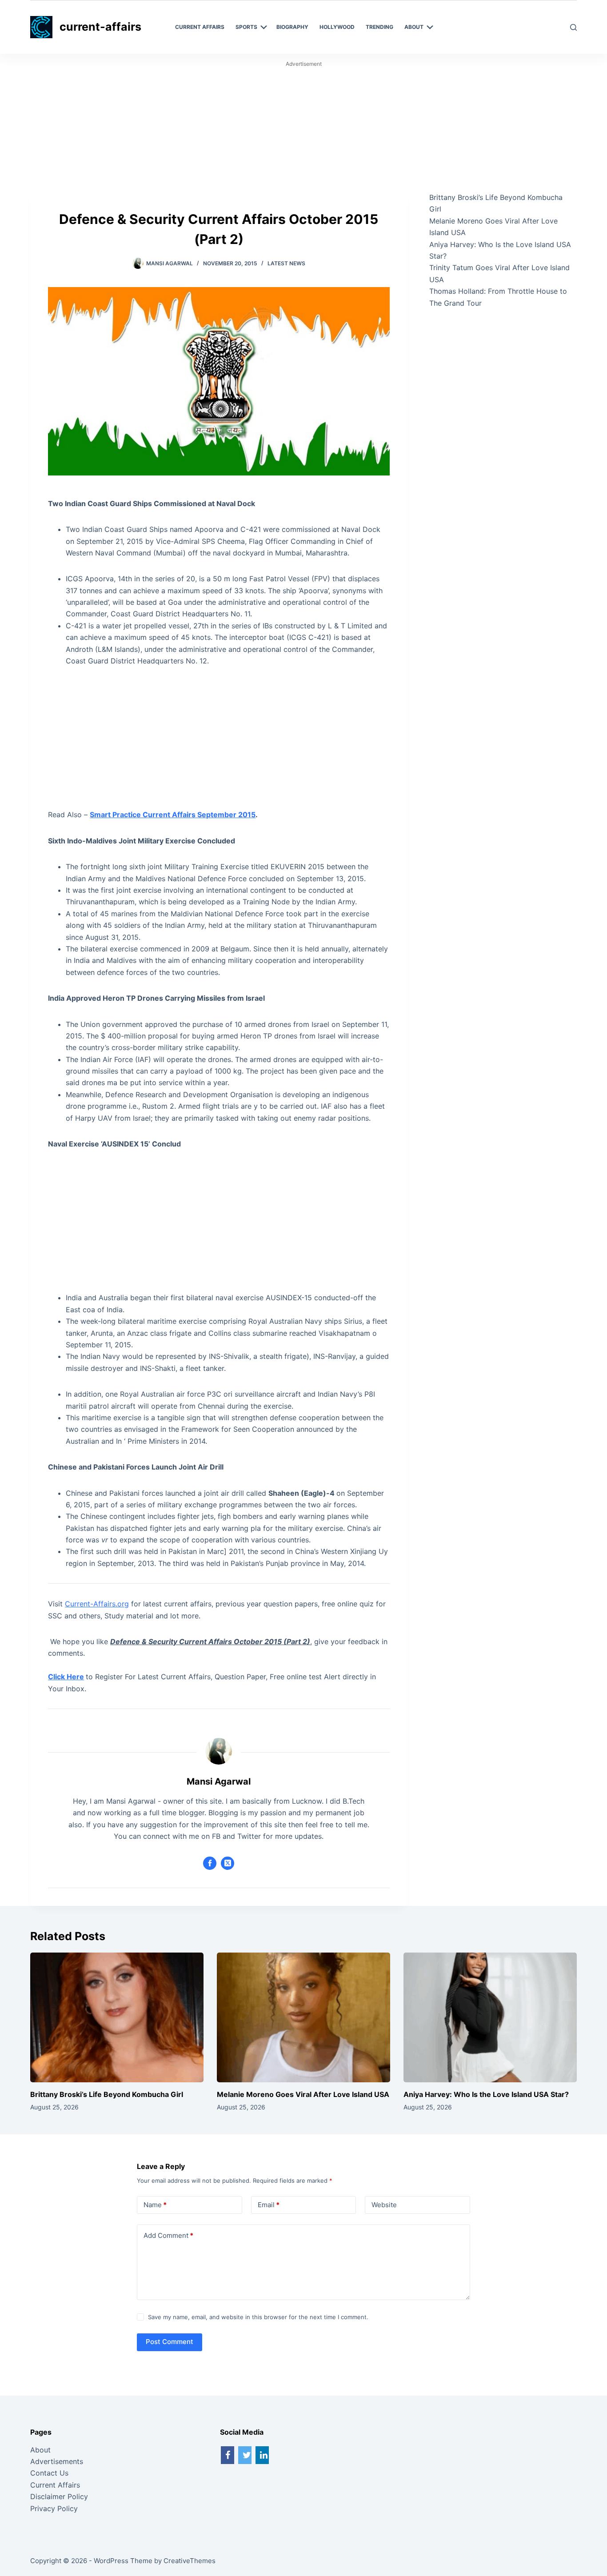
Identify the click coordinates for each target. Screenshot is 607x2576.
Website (384, 2205)
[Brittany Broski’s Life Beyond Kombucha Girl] (117, 2017)
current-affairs (100, 27)
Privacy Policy (54, 2508)
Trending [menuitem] (379, 27)
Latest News (286, 263)
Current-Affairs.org (97, 1604)
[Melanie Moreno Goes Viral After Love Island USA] (303, 2017)
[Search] (573, 27)
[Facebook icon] (210, 1863)
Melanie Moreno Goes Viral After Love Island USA (303, 2094)
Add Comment (168, 2235)
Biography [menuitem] (292, 27)
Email (269, 2205)
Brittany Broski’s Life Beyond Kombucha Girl (107, 2094)
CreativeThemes (190, 2561)
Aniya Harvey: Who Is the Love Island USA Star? (486, 2094)
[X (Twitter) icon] (228, 1863)
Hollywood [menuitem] (337, 27)
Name (155, 2205)
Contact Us (49, 2473)
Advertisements (57, 2461)
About (40, 2450)
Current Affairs (55, 2485)
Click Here (66, 1677)
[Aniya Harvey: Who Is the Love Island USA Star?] (490, 2017)
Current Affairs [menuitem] (200, 27)
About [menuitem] (414, 27)
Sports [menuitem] (246, 27)
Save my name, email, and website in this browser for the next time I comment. (258, 2317)
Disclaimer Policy (59, 2496)
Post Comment (170, 2342)
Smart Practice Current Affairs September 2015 (173, 815)
